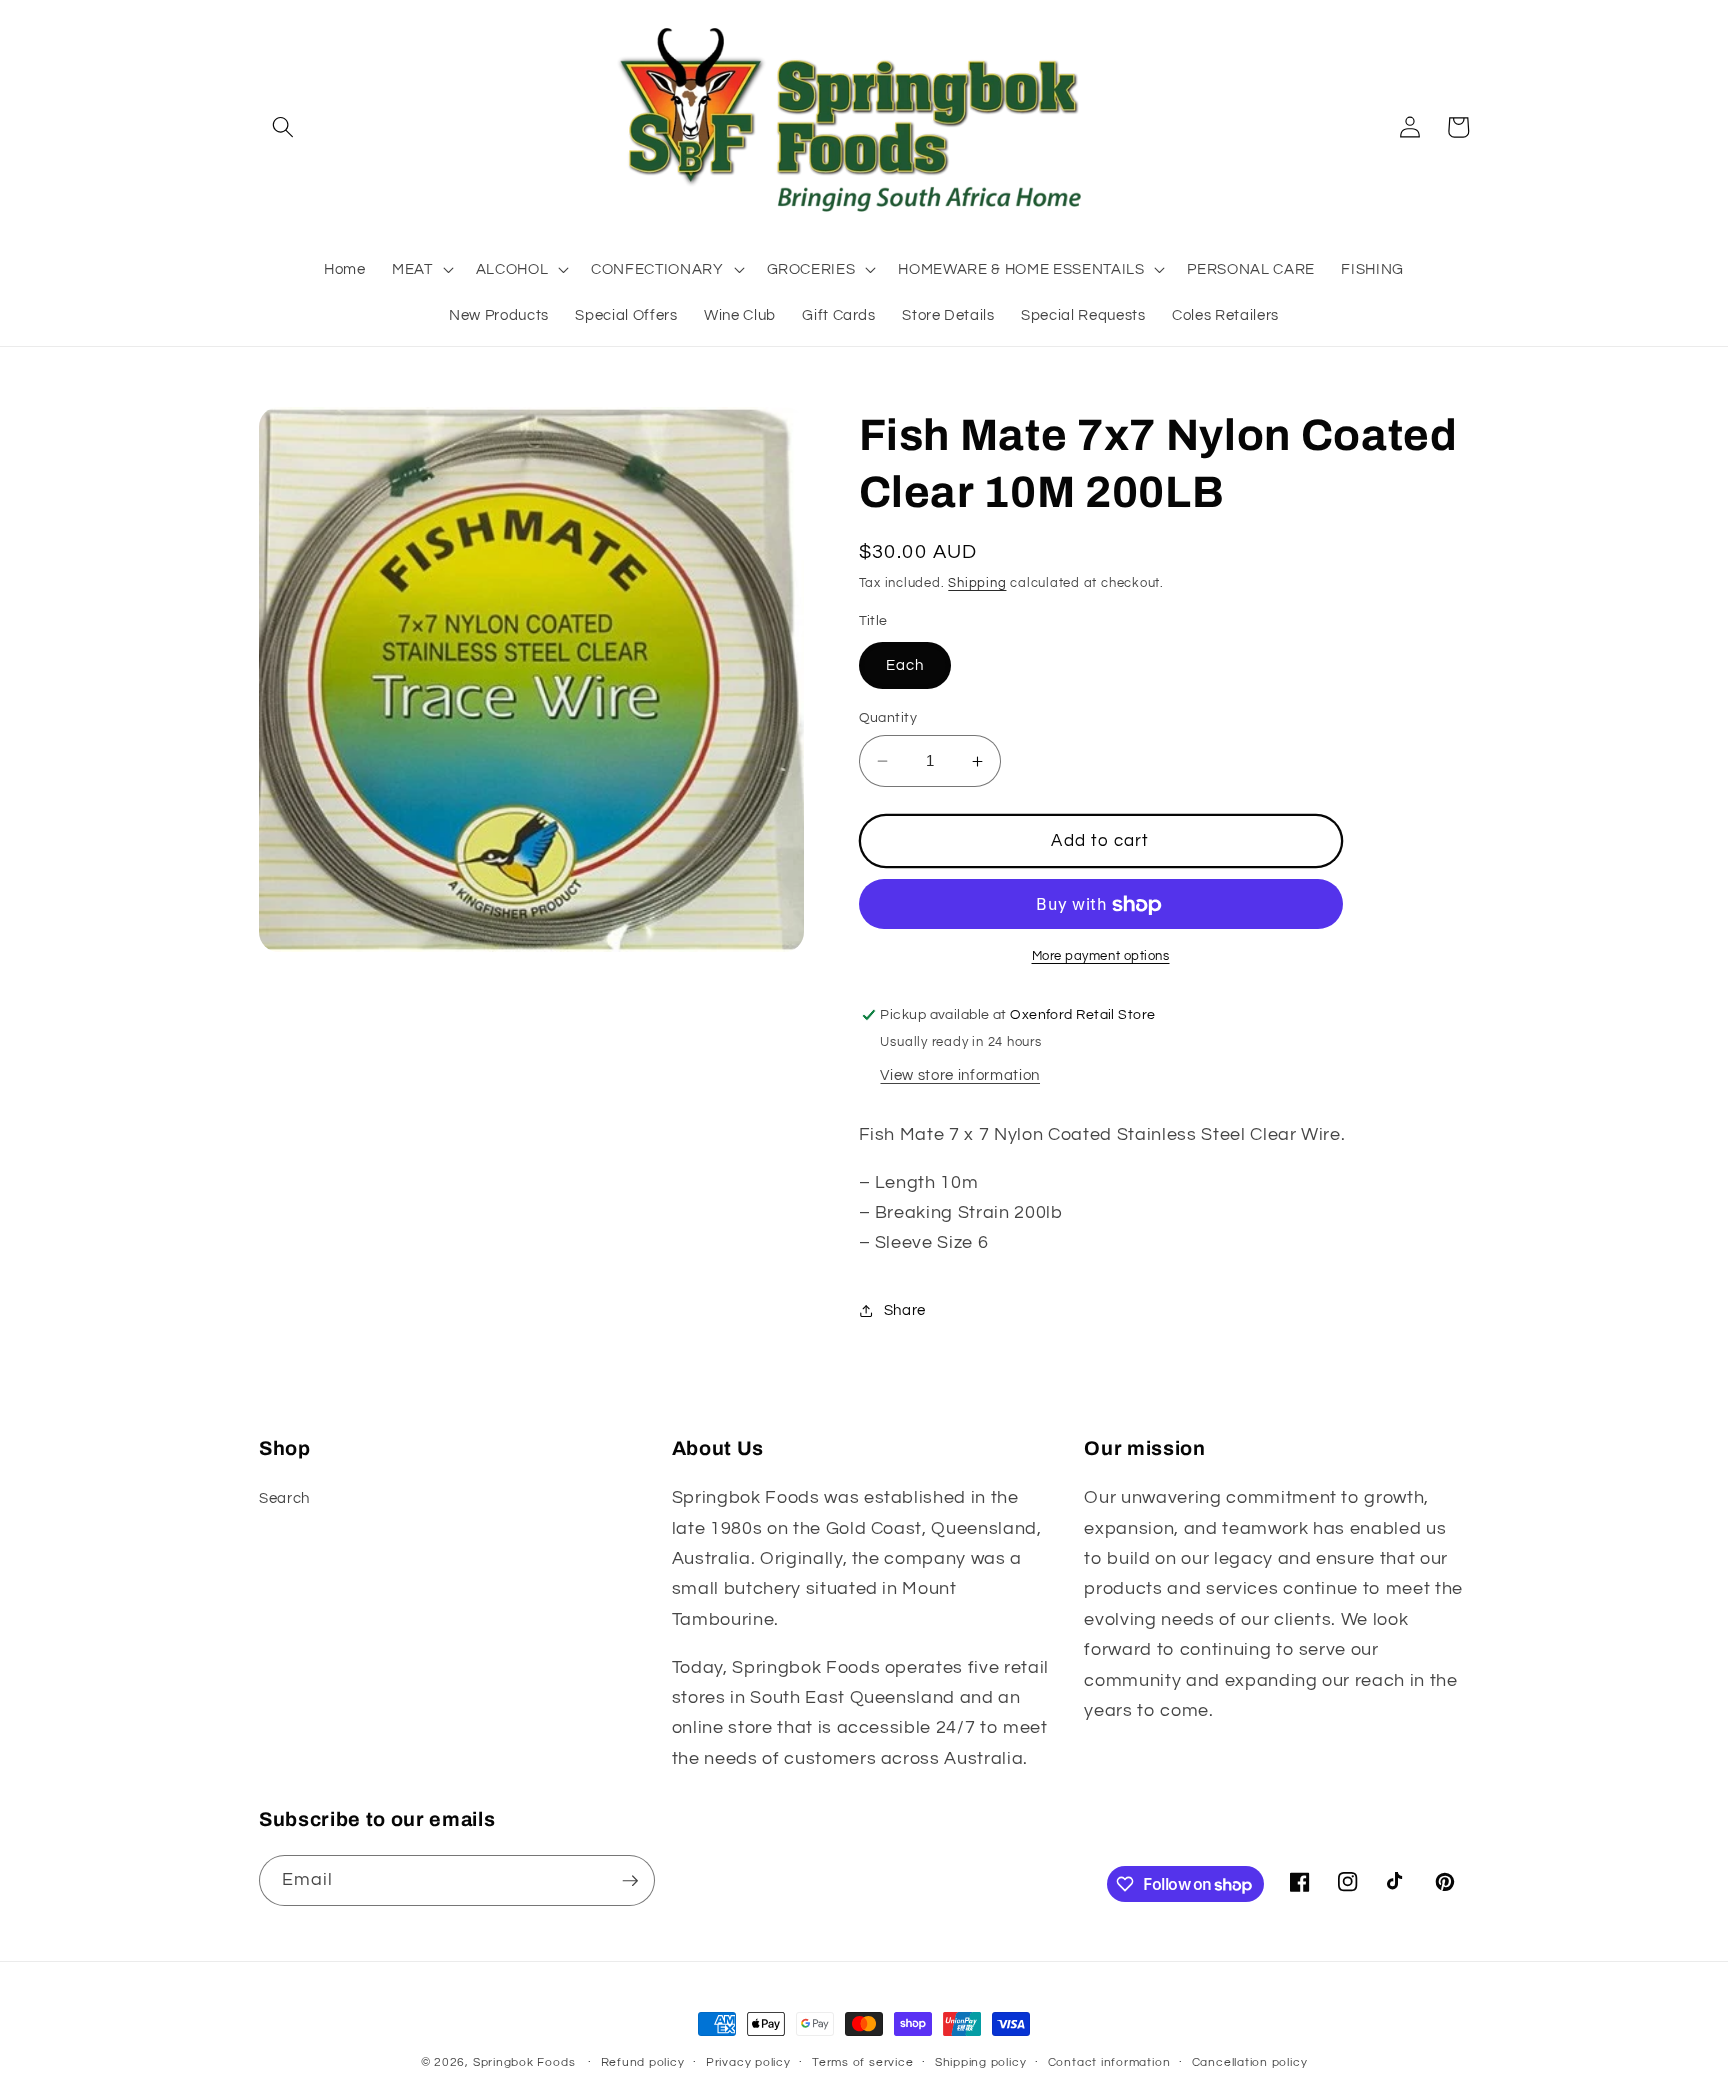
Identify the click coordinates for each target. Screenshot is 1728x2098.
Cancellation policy (1250, 2062)
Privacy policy (748, 2062)
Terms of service (862, 2062)
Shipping (977, 584)
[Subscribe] (630, 1881)
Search (284, 1498)
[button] (283, 127)
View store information (960, 1076)
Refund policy (643, 2062)
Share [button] (905, 1311)
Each (905, 665)
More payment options (1101, 956)
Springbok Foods (524, 2062)
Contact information (1109, 2062)
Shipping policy (981, 2062)
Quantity (888, 717)
